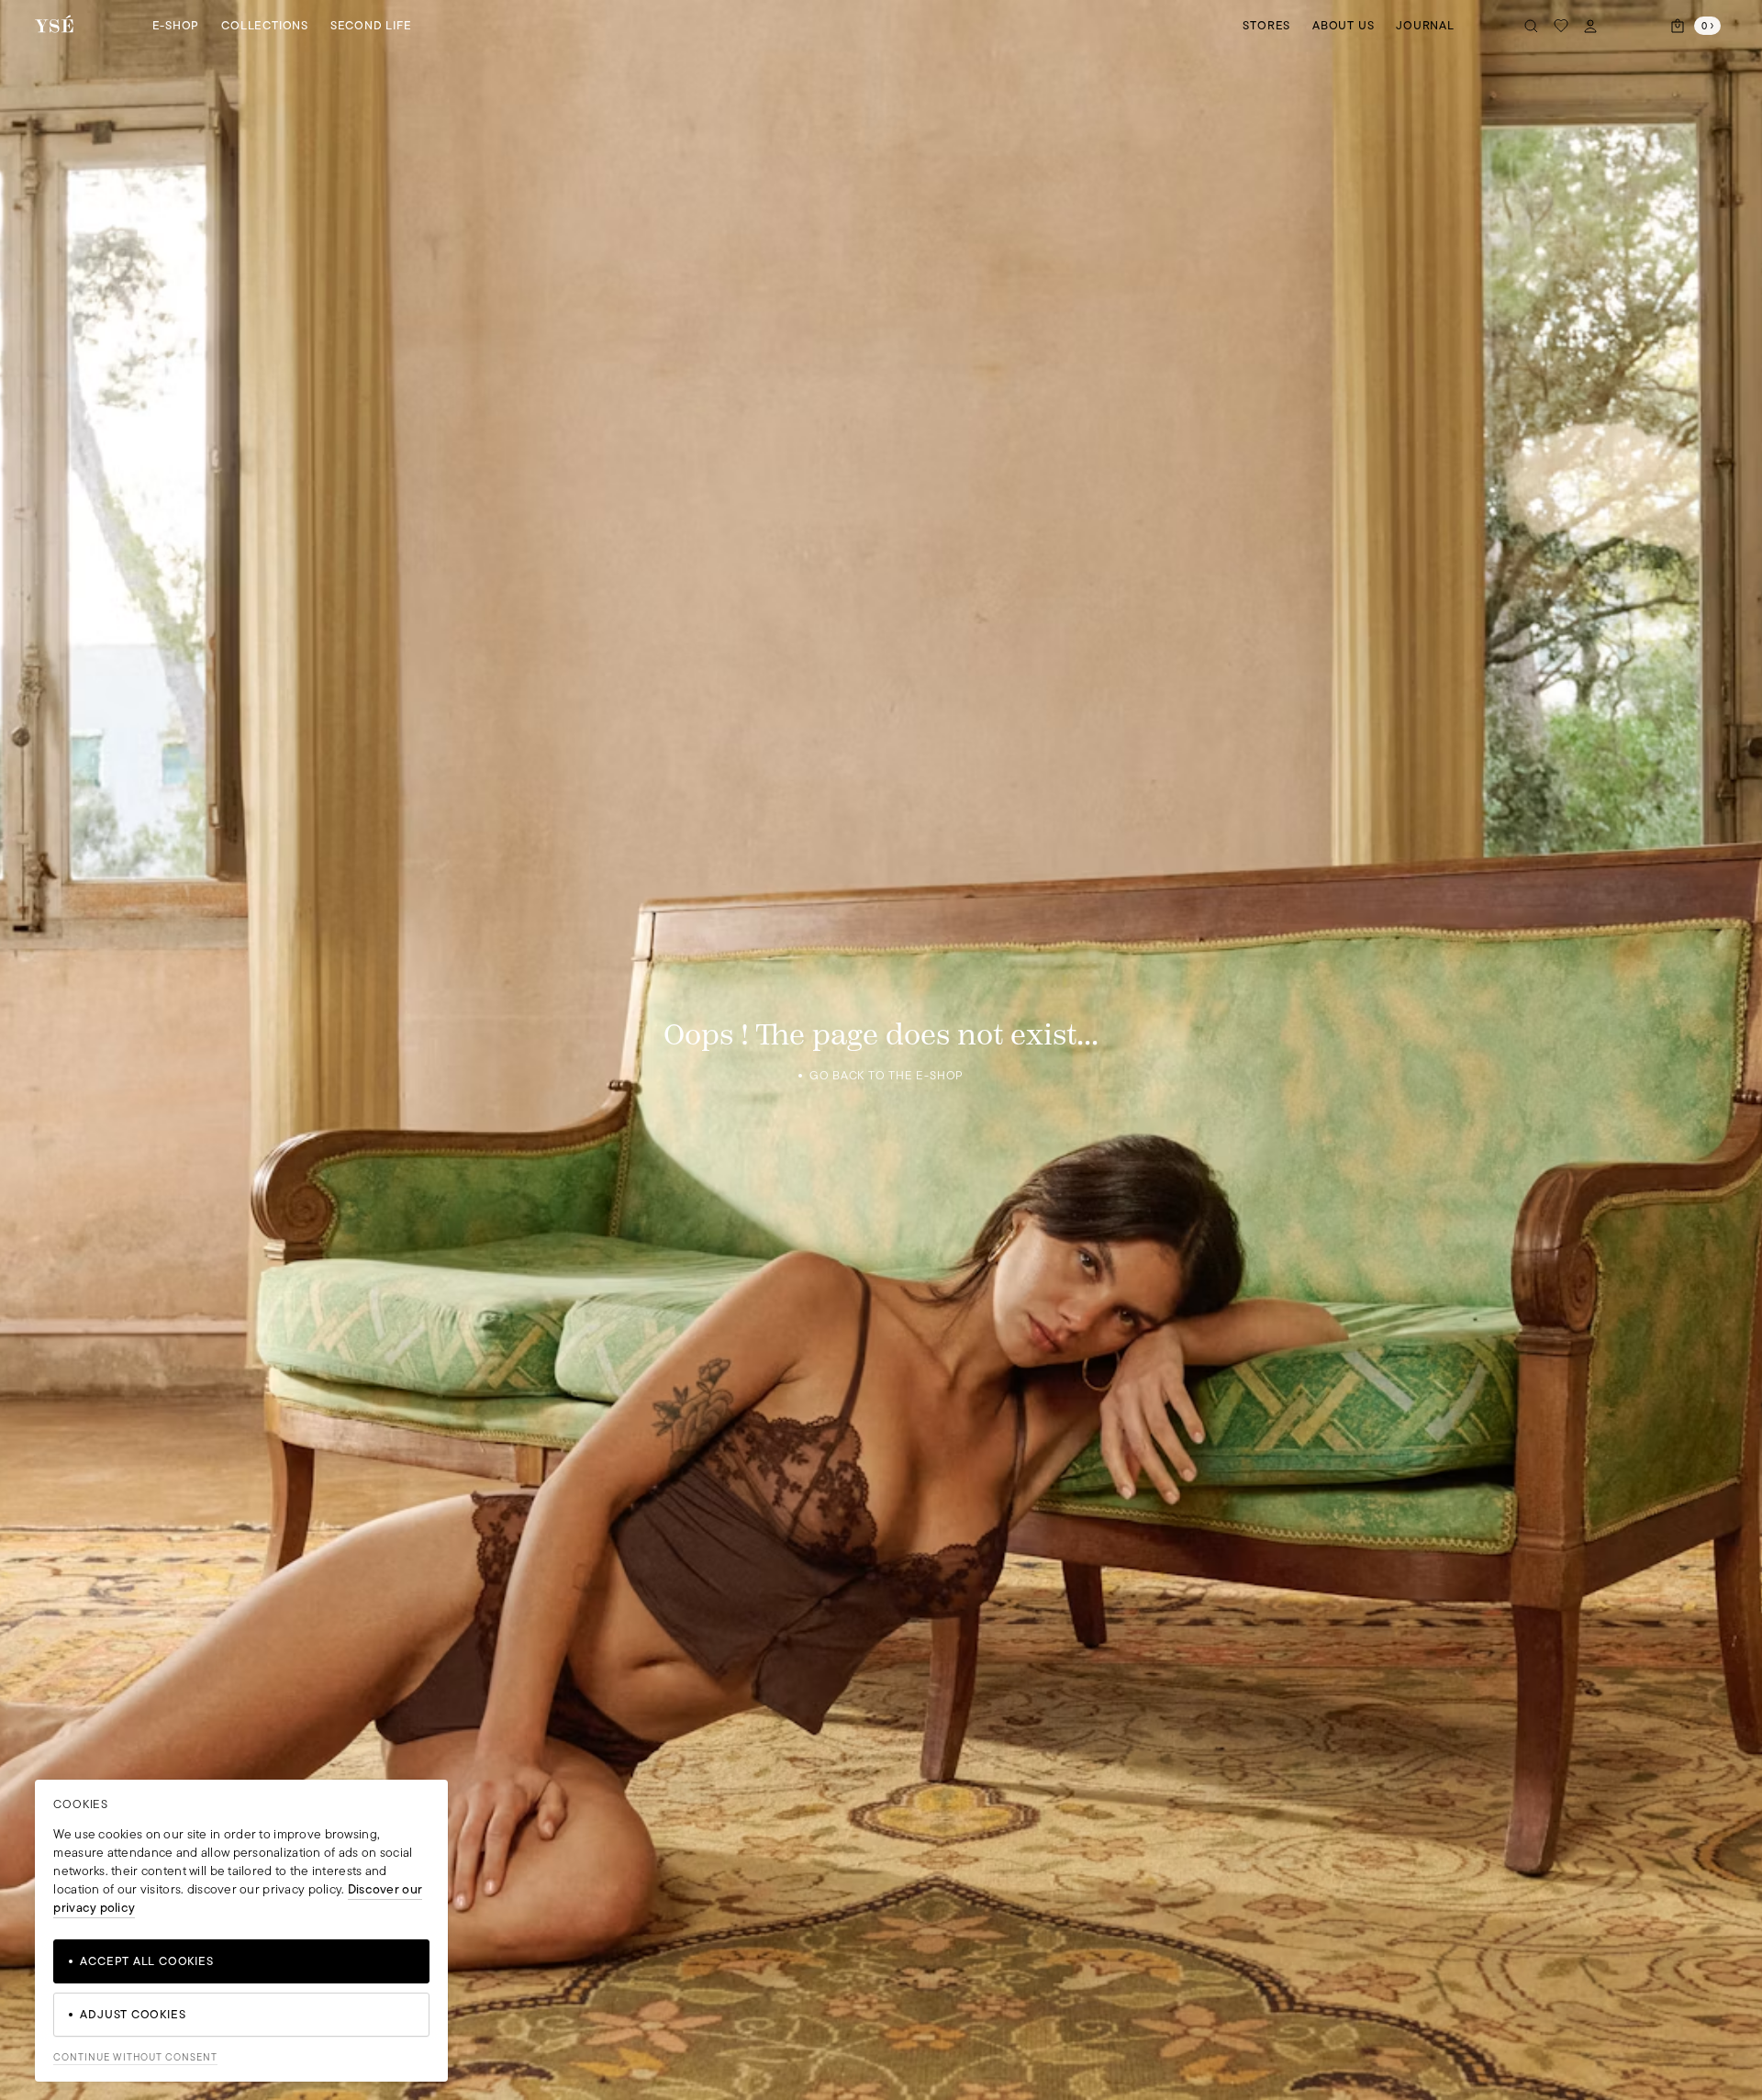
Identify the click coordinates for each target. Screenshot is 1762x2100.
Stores (1266, 25)
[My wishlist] (1561, 26)
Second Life (371, 25)
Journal (1425, 25)
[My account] (1590, 26)
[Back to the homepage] (54, 25)
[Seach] (1532, 26)
